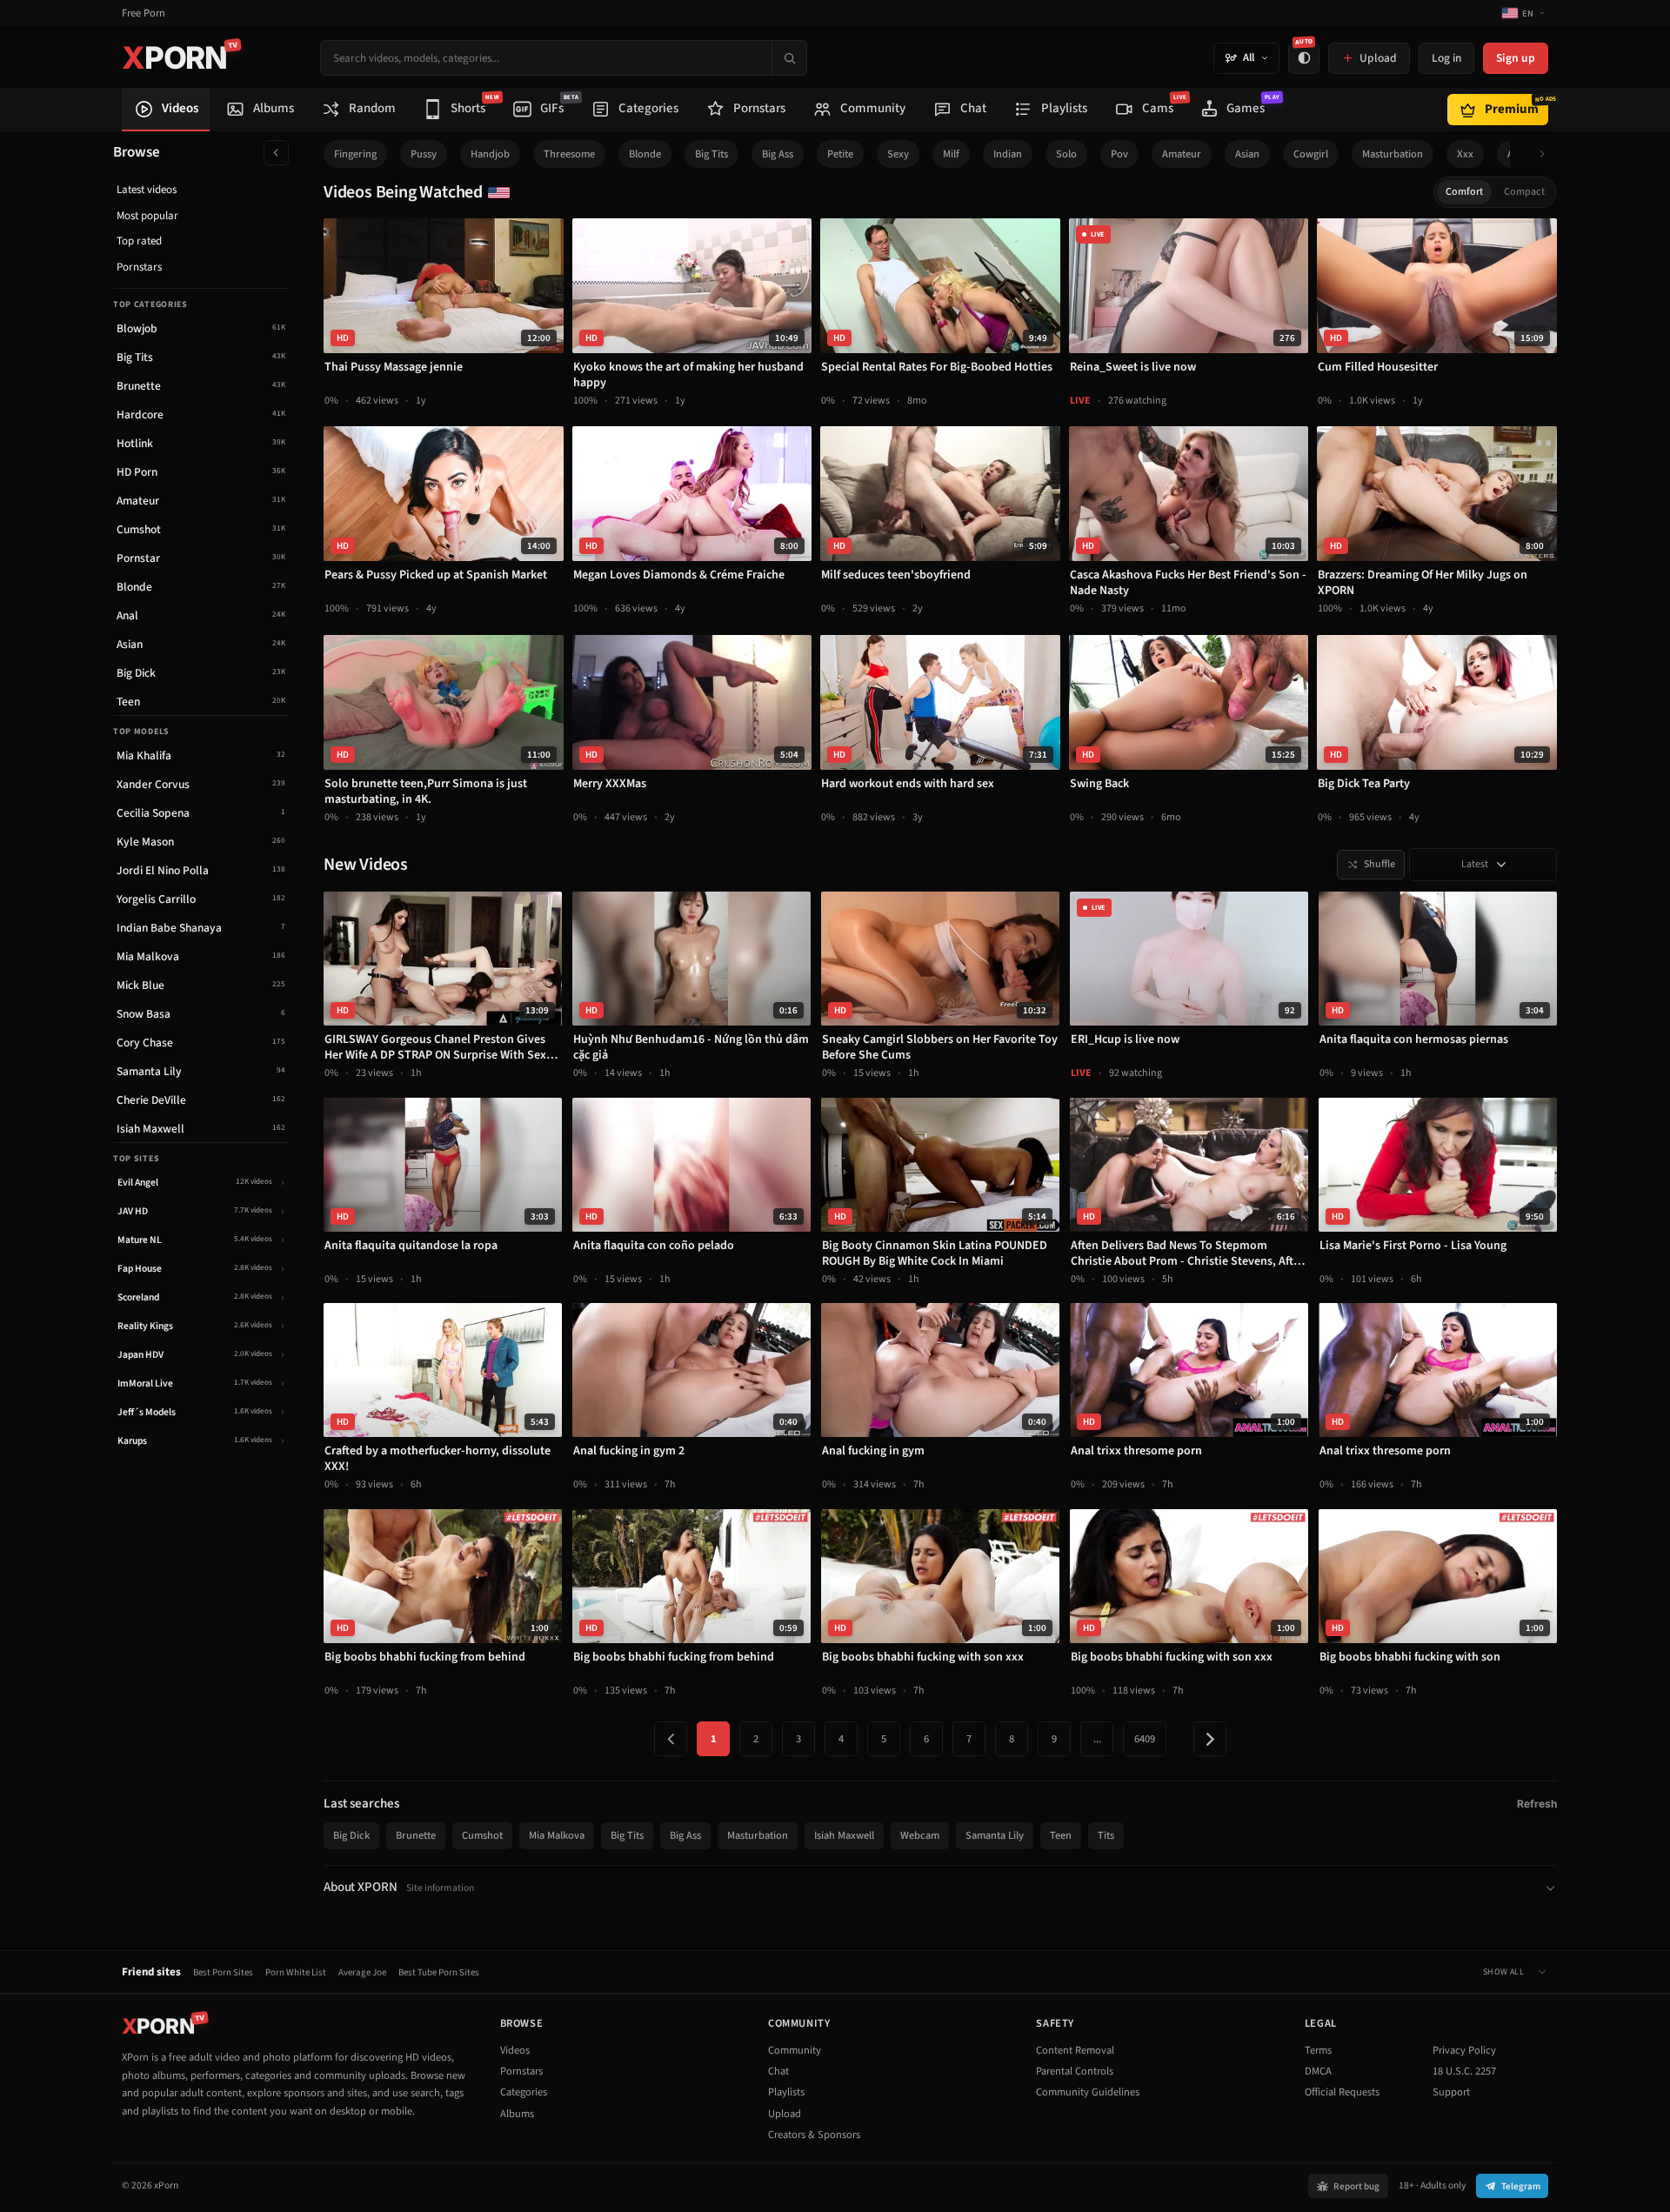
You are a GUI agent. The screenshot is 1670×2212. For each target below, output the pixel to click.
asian (1247, 154)
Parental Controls (1075, 2071)
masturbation (1393, 154)
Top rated (139, 241)
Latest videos (147, 190)
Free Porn (144, 13)
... (1097, 1739)
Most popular (147, 216)
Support (1451, 2092)
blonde (645, 154)
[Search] (789, 58)
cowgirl (1311, 154)
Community (795, 2050)
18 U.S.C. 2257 (1464, 2071)
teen (1061, 1835)
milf (951, 154)
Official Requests (1342, 2092)
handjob (490, 154)
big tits (711, 154)
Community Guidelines (1088, 2092)
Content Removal (1075, 2050)
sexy (898, 154)
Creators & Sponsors (814, 2135)
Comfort (1464, 192)
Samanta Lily (995, 1835)
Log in (1446, 58)
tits (1106, 1835)
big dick (351, 1835)
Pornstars (139, 267)
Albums (517, 2114)
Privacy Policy (1464, 2050)
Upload (785, 2114)
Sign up (1516, 58)
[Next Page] (1210, 1739)
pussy (424, 154)
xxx (1465, 154)
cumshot (482, 1835)
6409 (1145, 1739)
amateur (1182, 154)
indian (1008, 154)
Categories (524, 2092)
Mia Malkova (557, 1835)
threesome (569, 154)
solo (1066, 154)
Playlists (786, 2092)
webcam (920, 1835)
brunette (416, 1835)
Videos (515, 2050)
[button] (1547, 154)
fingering (355, 154)
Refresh (1537, 1804)
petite (840, 154)
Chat (778, 2071)
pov (1119, 154)
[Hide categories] (276, 153)
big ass (778, 154)
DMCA (1318, 2071)
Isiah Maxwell (844, 1835)
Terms (1318, 2050)
